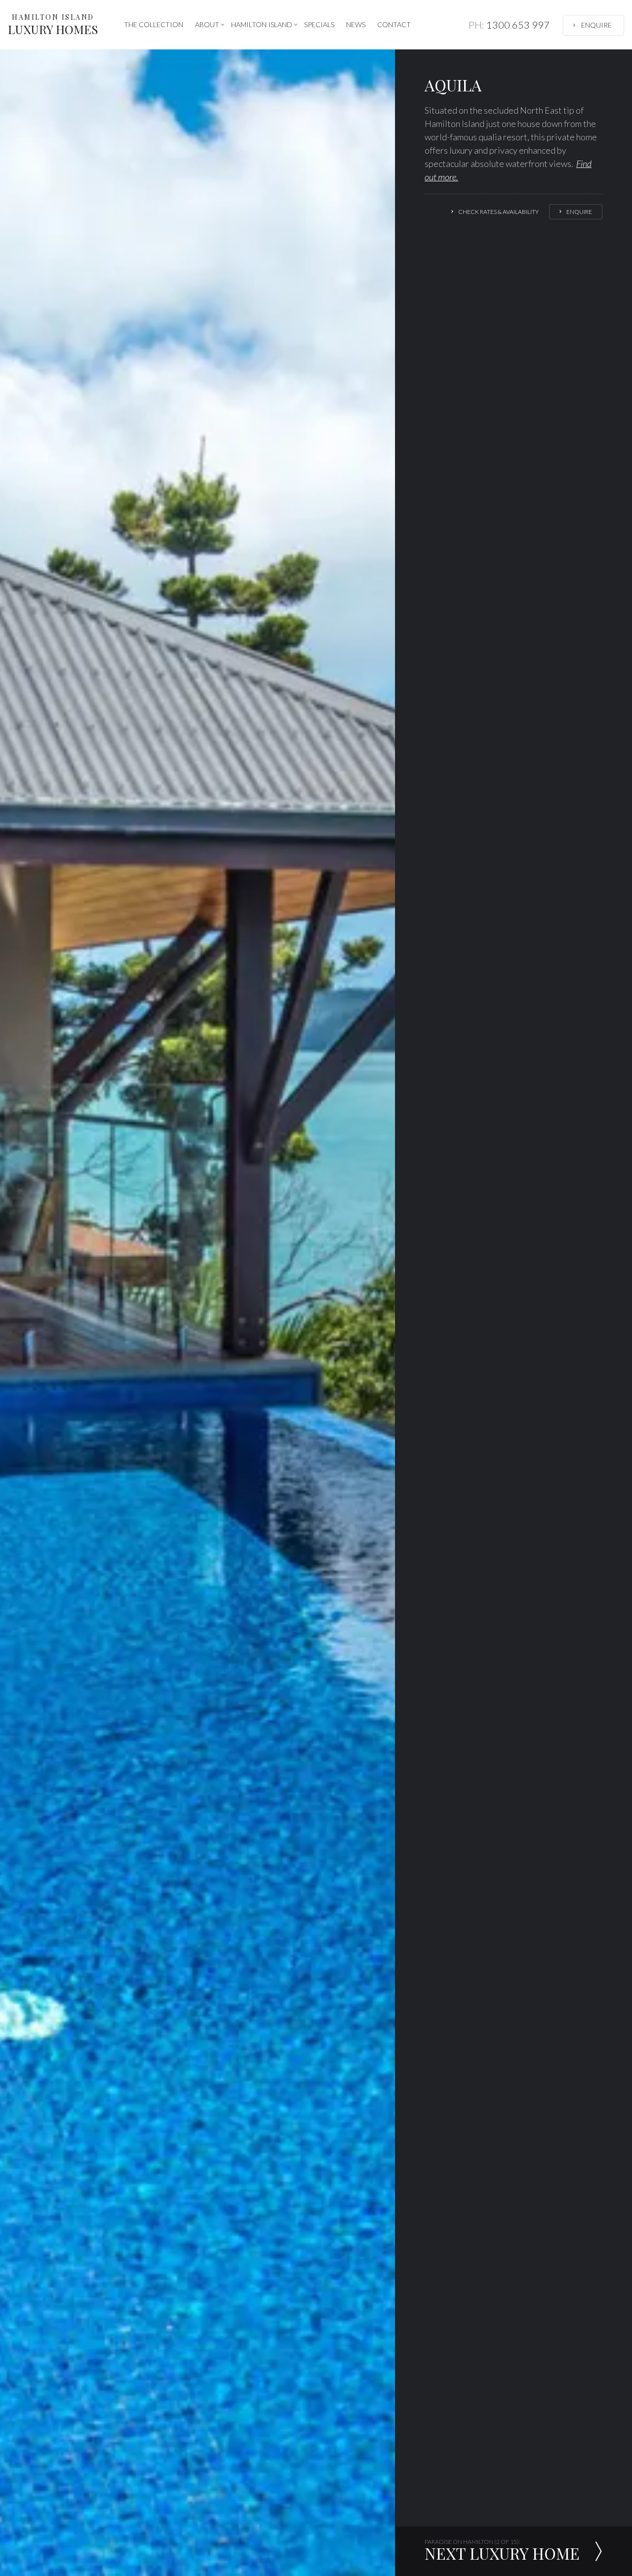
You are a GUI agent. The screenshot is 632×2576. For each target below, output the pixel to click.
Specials (319, 24)
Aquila (453, 85)
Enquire (596, 25)
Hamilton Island (262, 24)
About (207, 24)
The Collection (154, 24)
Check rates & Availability (498, 212)
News (356, 24)
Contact (394, 24)
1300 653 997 (509, 25)
